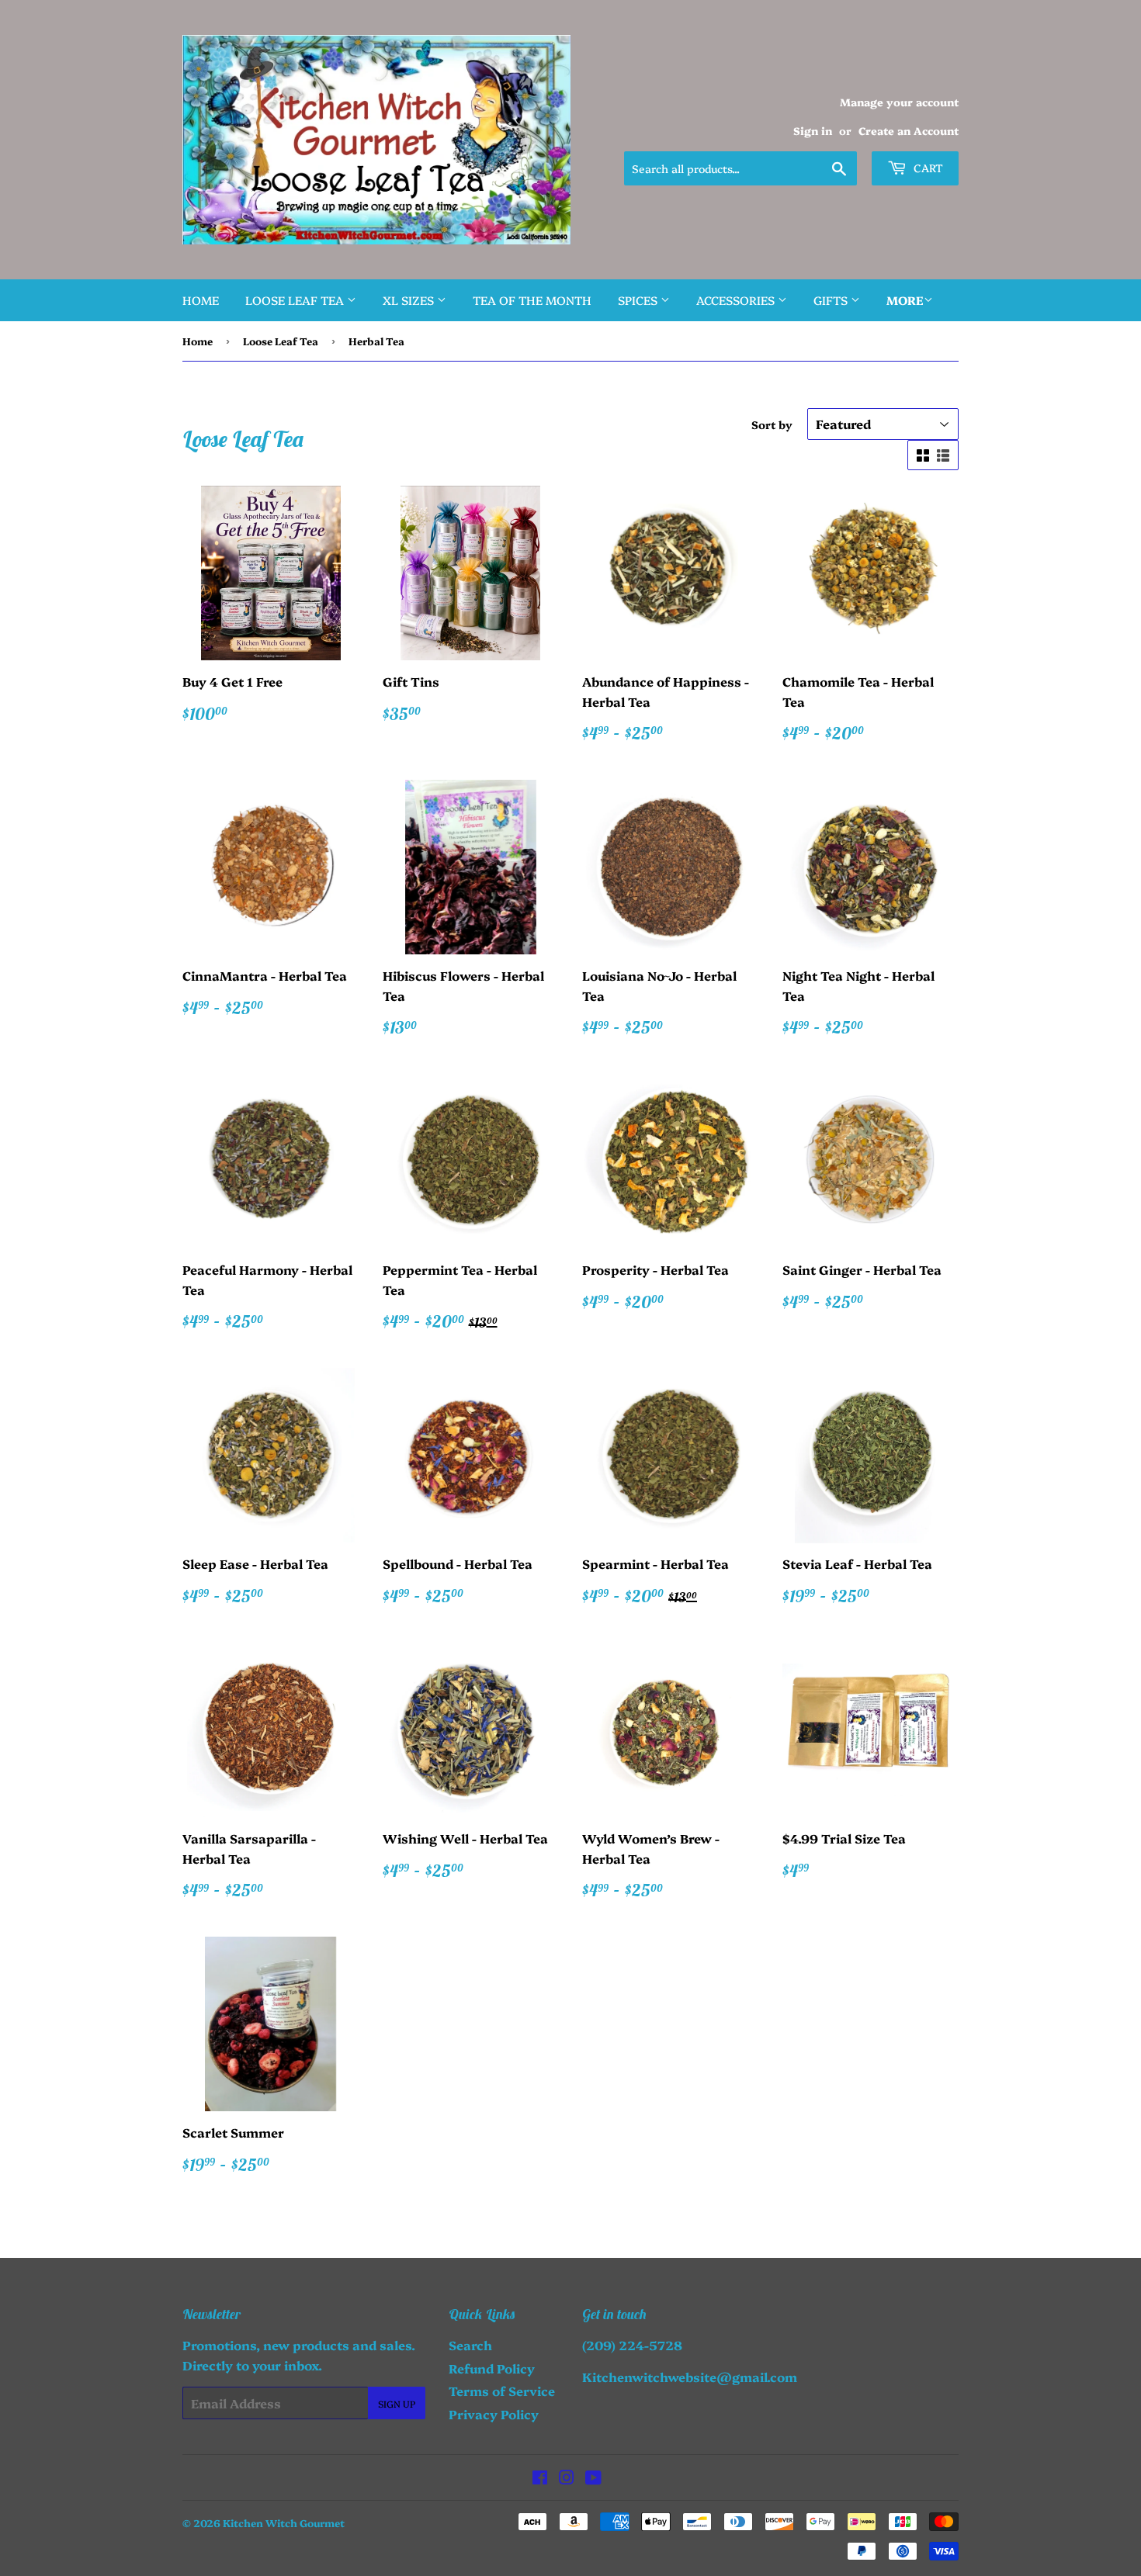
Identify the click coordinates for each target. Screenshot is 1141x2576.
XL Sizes (410, 300)
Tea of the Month (532, 300)
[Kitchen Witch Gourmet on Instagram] (567, 2478)
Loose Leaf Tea (296, 300)
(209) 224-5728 (632, 2345)
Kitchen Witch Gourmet (284, 2522)
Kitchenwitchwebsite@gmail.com (690, 2377)
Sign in (813, 130)
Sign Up (397, 2403)
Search (470, 2345)
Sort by (772, 424)
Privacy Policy (494, 2414)
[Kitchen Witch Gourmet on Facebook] (540, 2478)
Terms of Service (502, 2391)
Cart (927, 168)
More (905, 300)
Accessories (737, 300)
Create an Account (909, 130)
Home (201, 300)
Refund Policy (492, 2368)
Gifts (832, 300)
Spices (639, 300)
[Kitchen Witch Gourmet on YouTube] (593, 2478)
